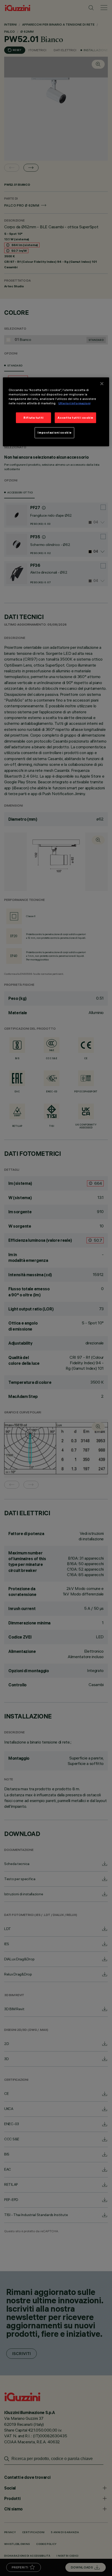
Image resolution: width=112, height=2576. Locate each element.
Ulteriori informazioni (74, 403)
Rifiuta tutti (33, 417)
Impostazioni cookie (54, 433)
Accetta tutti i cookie (75, 417)
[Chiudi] (102, 384)
